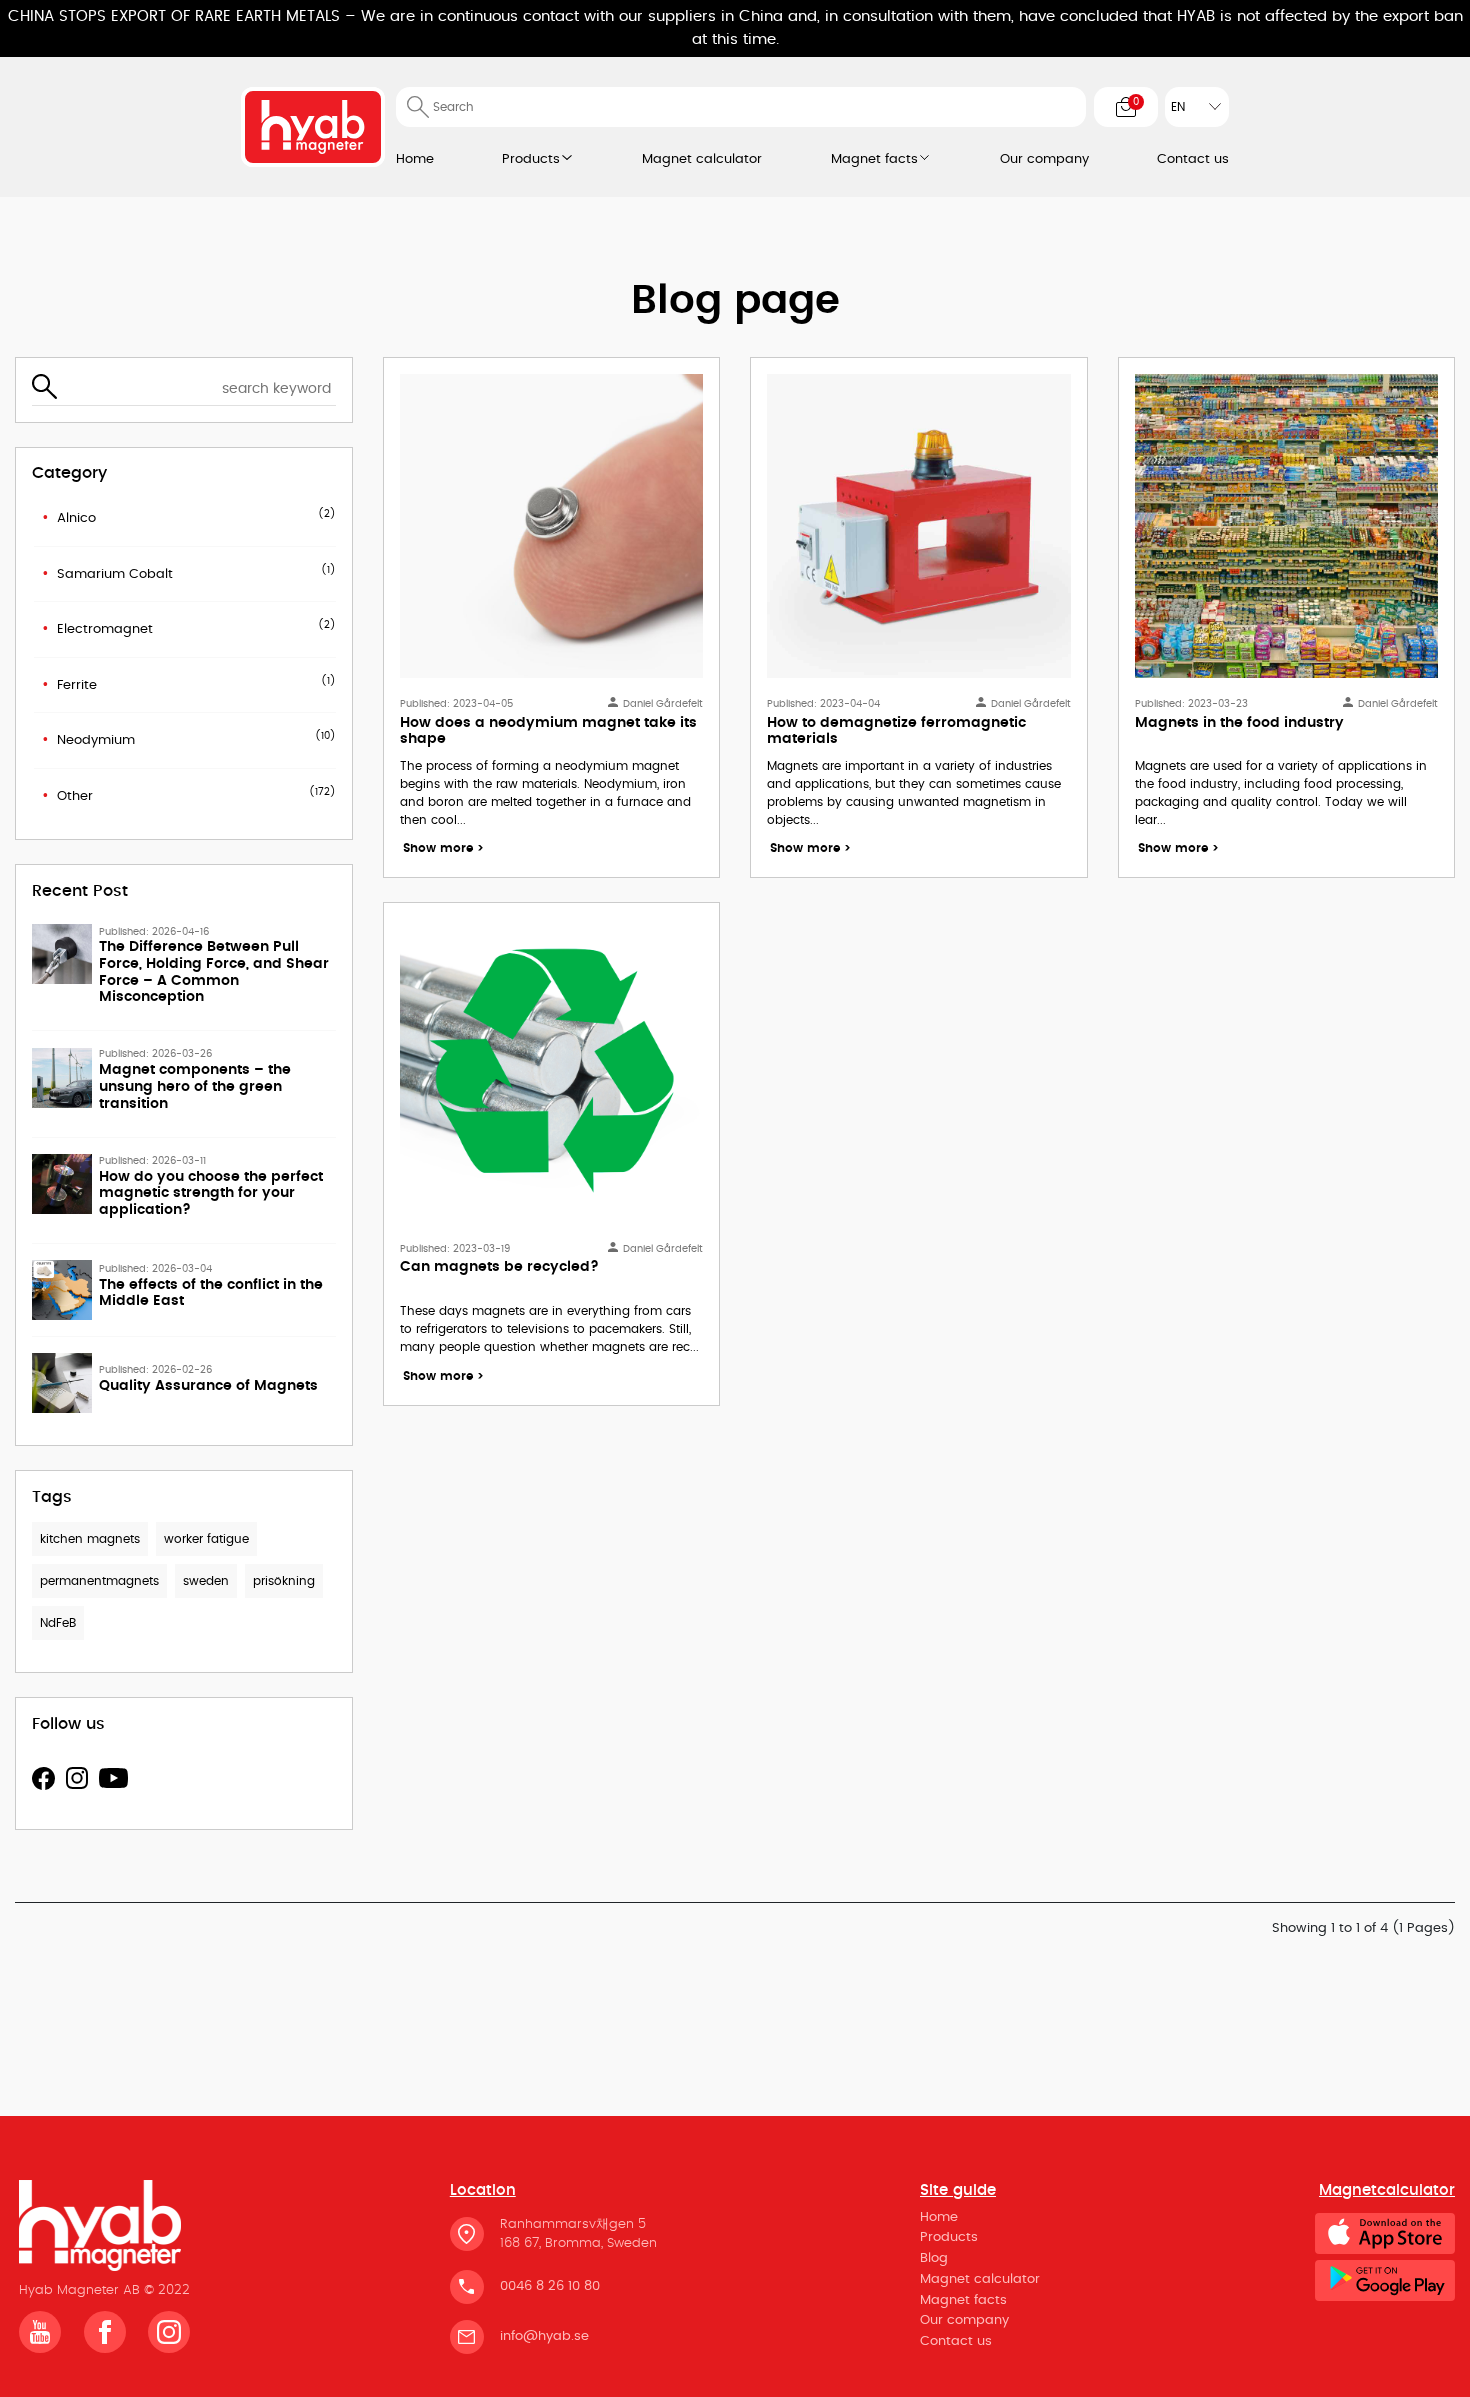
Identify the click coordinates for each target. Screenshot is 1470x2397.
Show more (443, 849)
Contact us (1193, 159)
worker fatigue (206, 1540)
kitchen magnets (90, 1540)
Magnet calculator (702, 159)
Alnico (76, 518)
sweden (206, 1582)
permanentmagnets (99, 1582)
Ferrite (77, 685)
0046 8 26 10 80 (550, 2286)
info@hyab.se (544, 2336)
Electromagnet (105, 629)
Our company (1044, 159)
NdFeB (58, 1624)
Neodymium (96, 740)
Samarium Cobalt (115, 574)
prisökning (284, 1582)
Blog (934, 2258)
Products (531, 159)
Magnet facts (874, 159)
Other (75, 796)
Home (415, 159)
